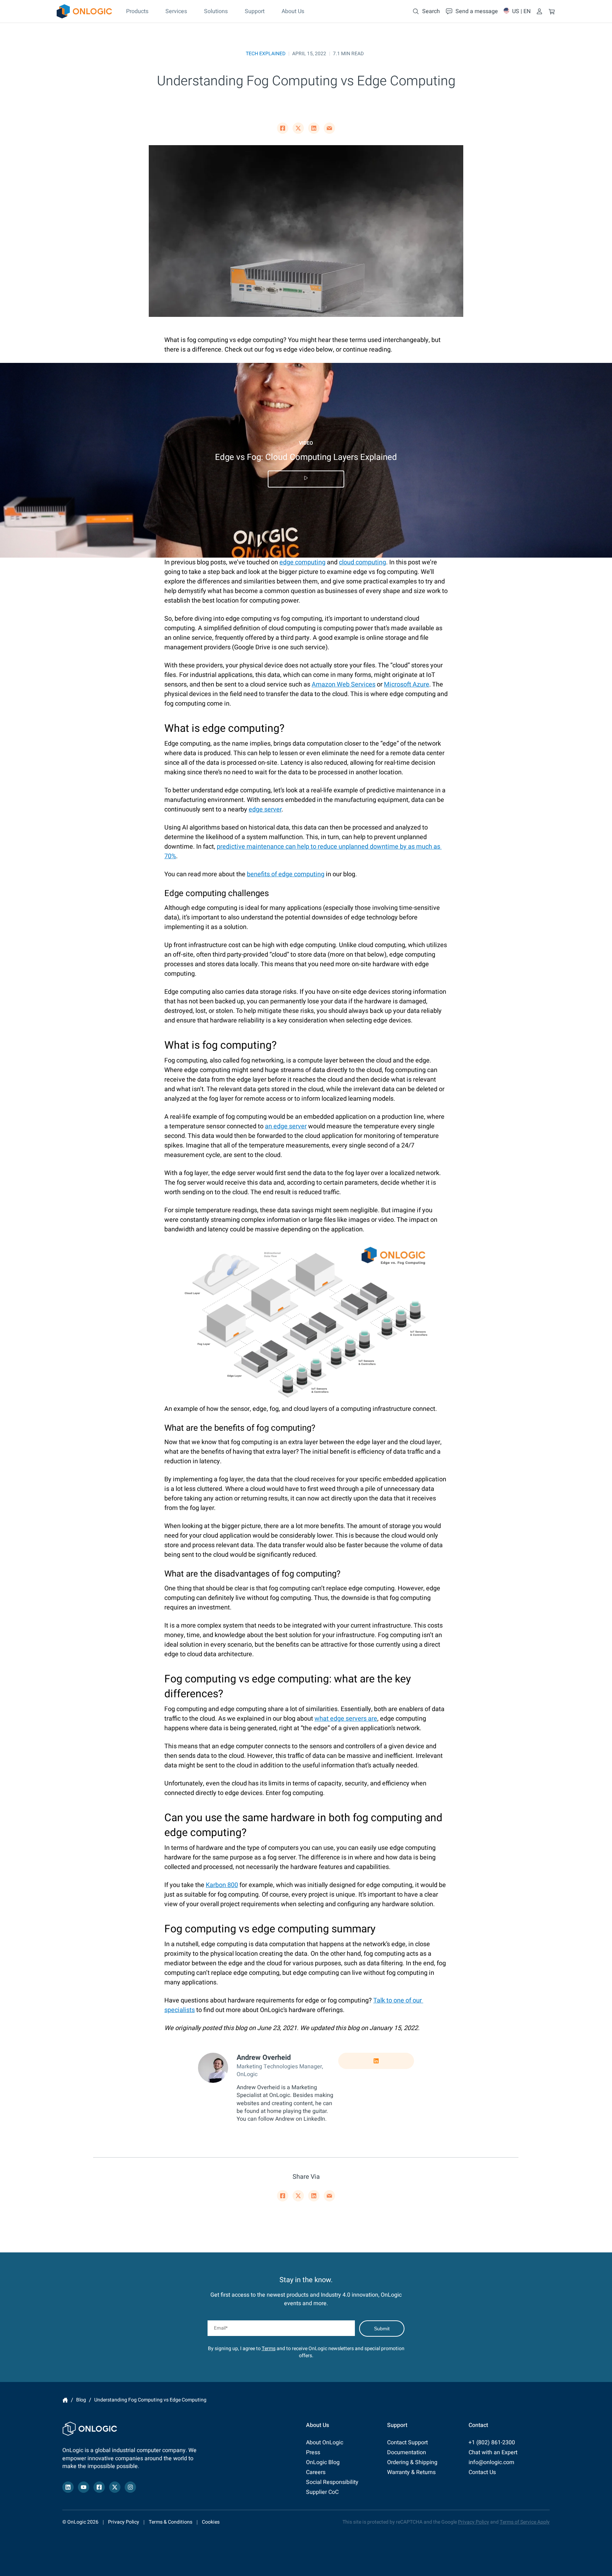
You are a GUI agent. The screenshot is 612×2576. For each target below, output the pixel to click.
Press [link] (313, 2452)
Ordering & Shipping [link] (412, 2462)
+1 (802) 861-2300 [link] (492, 2443)
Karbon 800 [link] (222, 1885)
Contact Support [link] (407, 2443)
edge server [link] (265, 810)
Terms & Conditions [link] (171, 2522)
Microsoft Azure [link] (407, 685)
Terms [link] (269, 2349)
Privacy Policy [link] (124, 2522)
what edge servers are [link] (346, 1719)
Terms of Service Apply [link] (525, 2522)
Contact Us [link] (482, 2472)
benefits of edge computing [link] (286, 874)
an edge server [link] (286, 1126)
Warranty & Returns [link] (411, 2472)
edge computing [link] (302, 562)
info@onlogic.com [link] (491, 2462)
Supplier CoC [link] (322, 2492)
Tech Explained (266, 54)
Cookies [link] (211, 2522)
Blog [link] (81, 2400)
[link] (84, 11)
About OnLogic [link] (325, 2443)
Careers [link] (316, 2472)
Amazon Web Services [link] (344, 685)
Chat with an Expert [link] (493, 2452)
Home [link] (65, 2400)
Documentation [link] (407, 2452)
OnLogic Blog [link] (323, 2462)
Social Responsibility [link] (332, 2482)
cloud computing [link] (362, 562)
